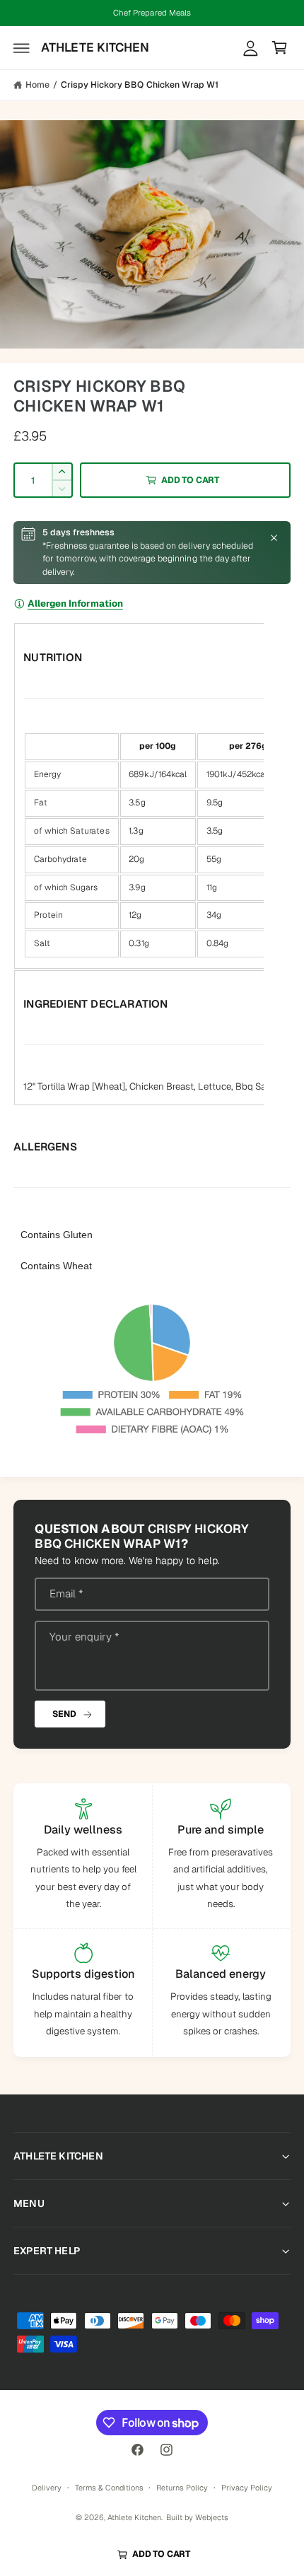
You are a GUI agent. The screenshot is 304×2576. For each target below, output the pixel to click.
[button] (22, 48)
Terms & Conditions (109, 2488)
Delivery (47, 2488)
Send (64, 1714)
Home (37, 85)
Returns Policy (182, 2488)
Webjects (212, 2517)
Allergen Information (75, 604)
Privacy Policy (247, 2488)
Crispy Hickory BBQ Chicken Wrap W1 (139, 85)
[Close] (274, 538)
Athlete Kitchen (134, 2517)
